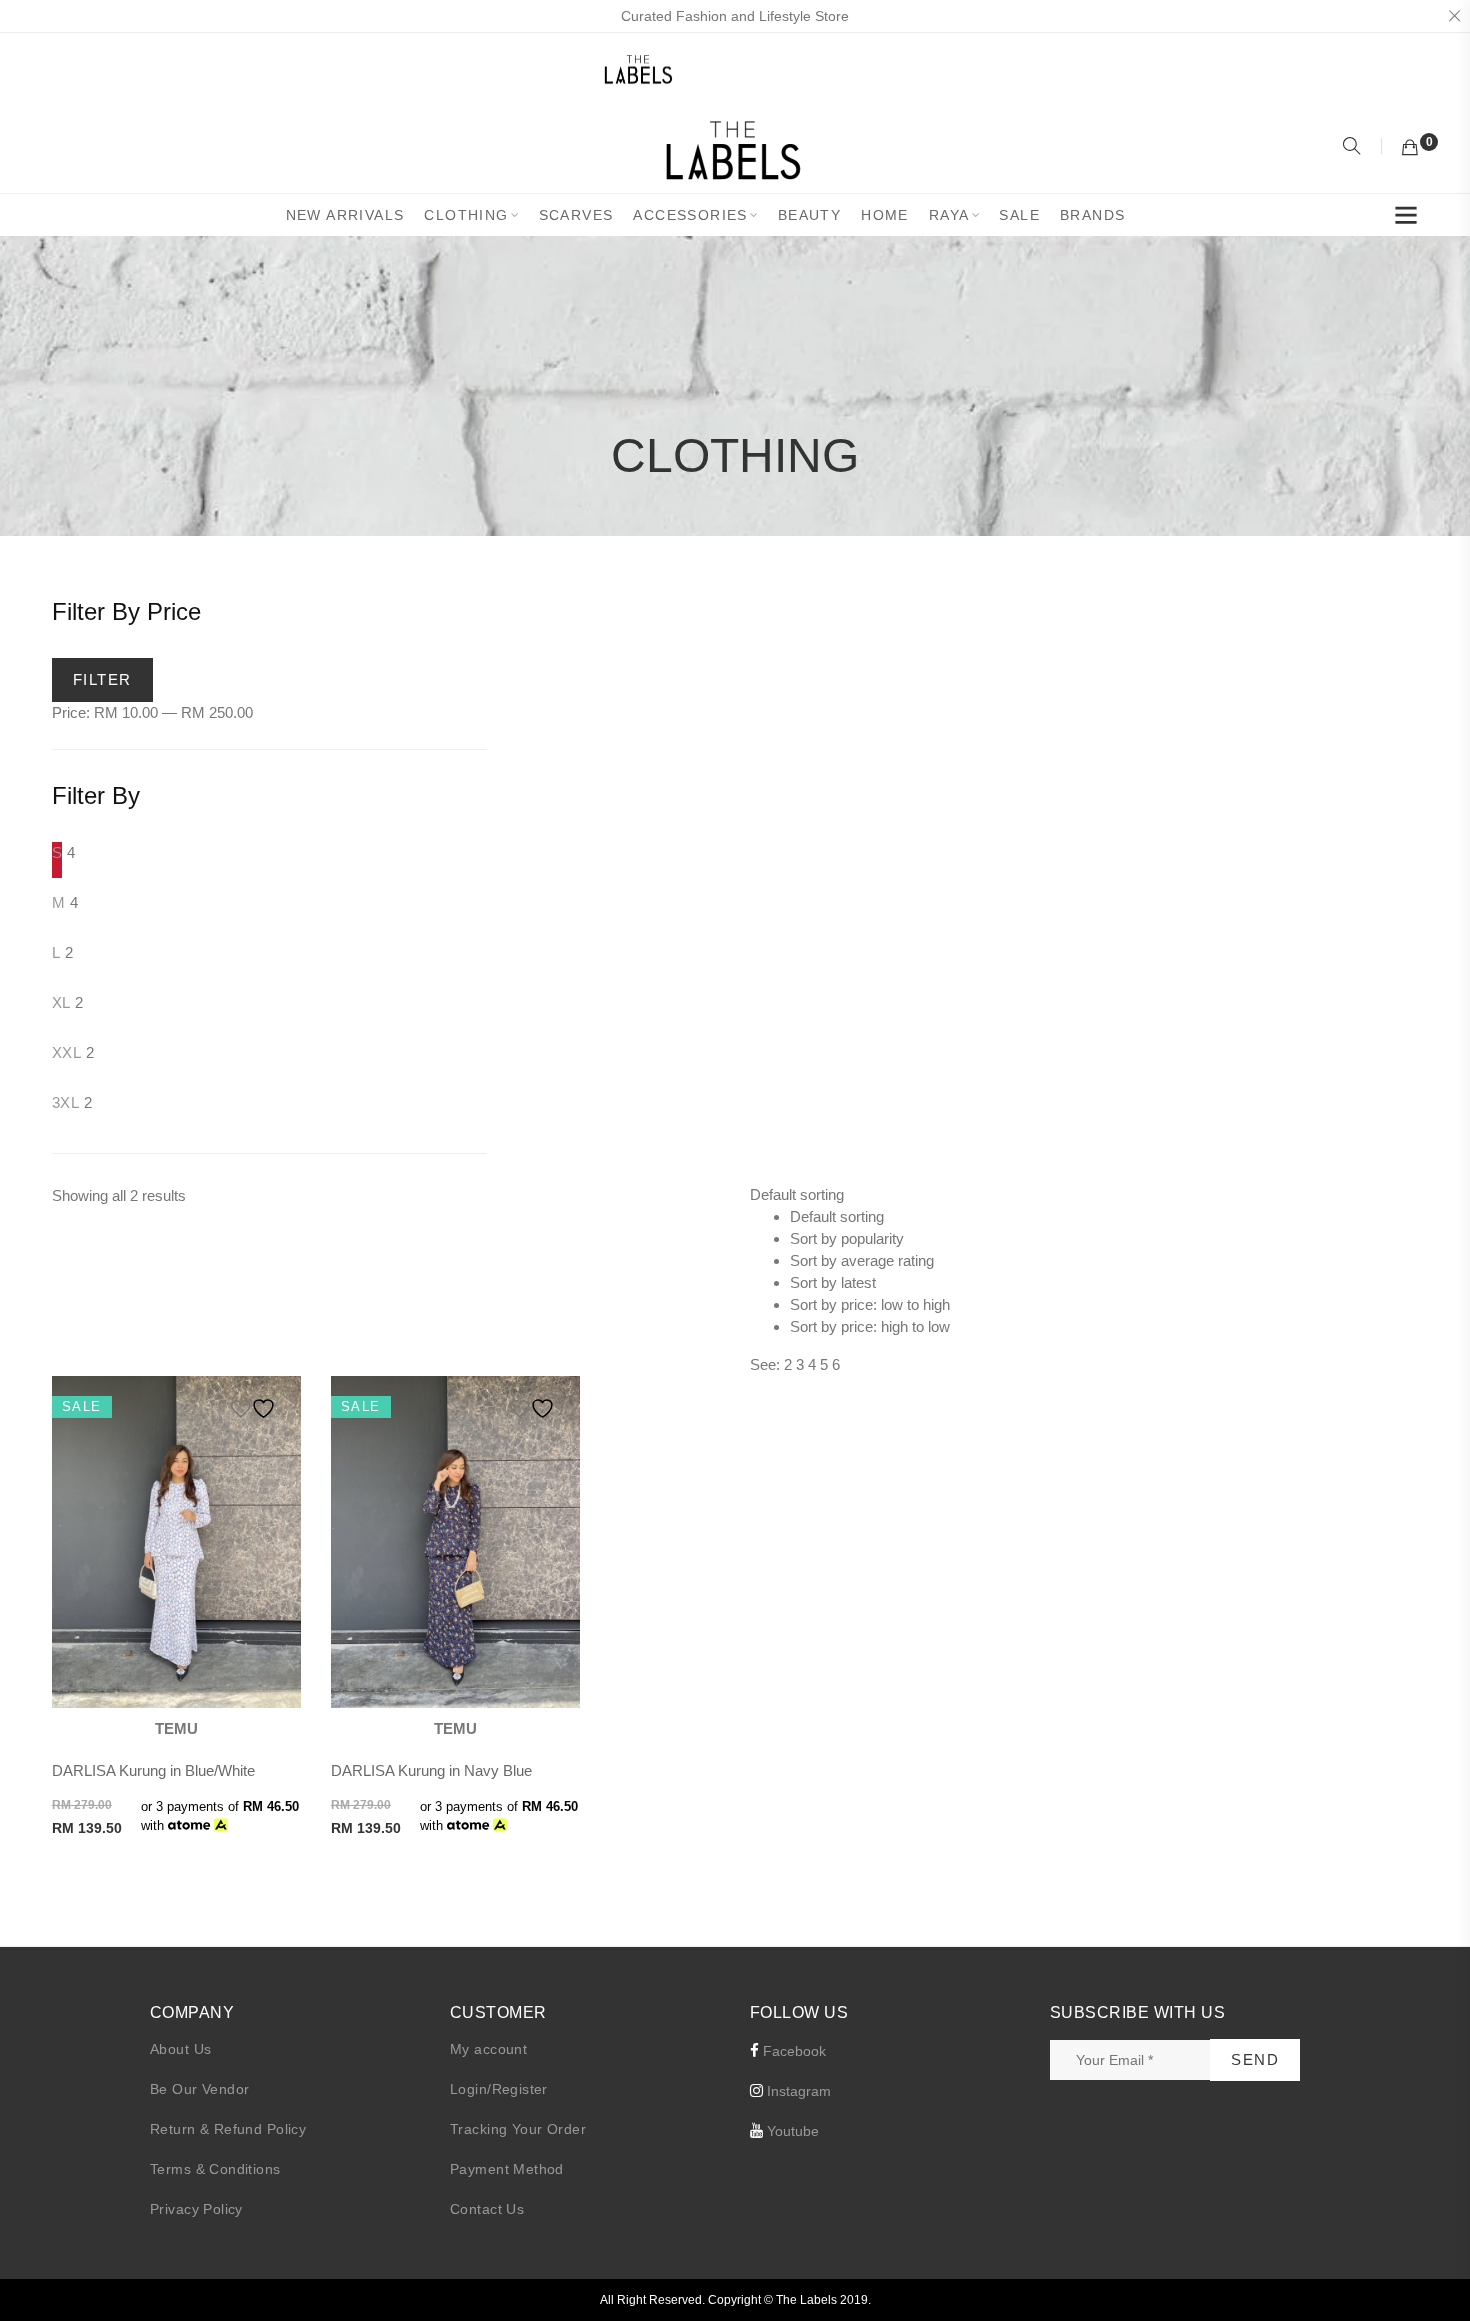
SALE (1019, 215)
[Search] (1354, 148)
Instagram (797, 2091)
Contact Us (487, 2209)
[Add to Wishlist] (256, 1408)
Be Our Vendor (199, 2089)
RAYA (949, 215)
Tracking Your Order (518, 2129)
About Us (180, 2049)
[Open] (1406, 219)
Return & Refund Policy (228, 2129)
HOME (885, 215)
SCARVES (576, 215)
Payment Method (507, 2169)
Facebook (792, 2051)
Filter (102, 679)
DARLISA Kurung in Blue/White (153, 1770)
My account (488, 2049)
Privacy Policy (196, 2209)
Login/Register (499, 2089)
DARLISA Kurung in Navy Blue (431, 1770)
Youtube (791, 2131)
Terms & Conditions (215, 2169)
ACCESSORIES (690, 215)
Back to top (1432, 2268)
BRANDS (1092, 215)
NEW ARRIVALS (345, 215)
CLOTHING (466, 215)
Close (1454, 16)
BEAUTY (809, 215)
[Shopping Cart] (1410, 148)
